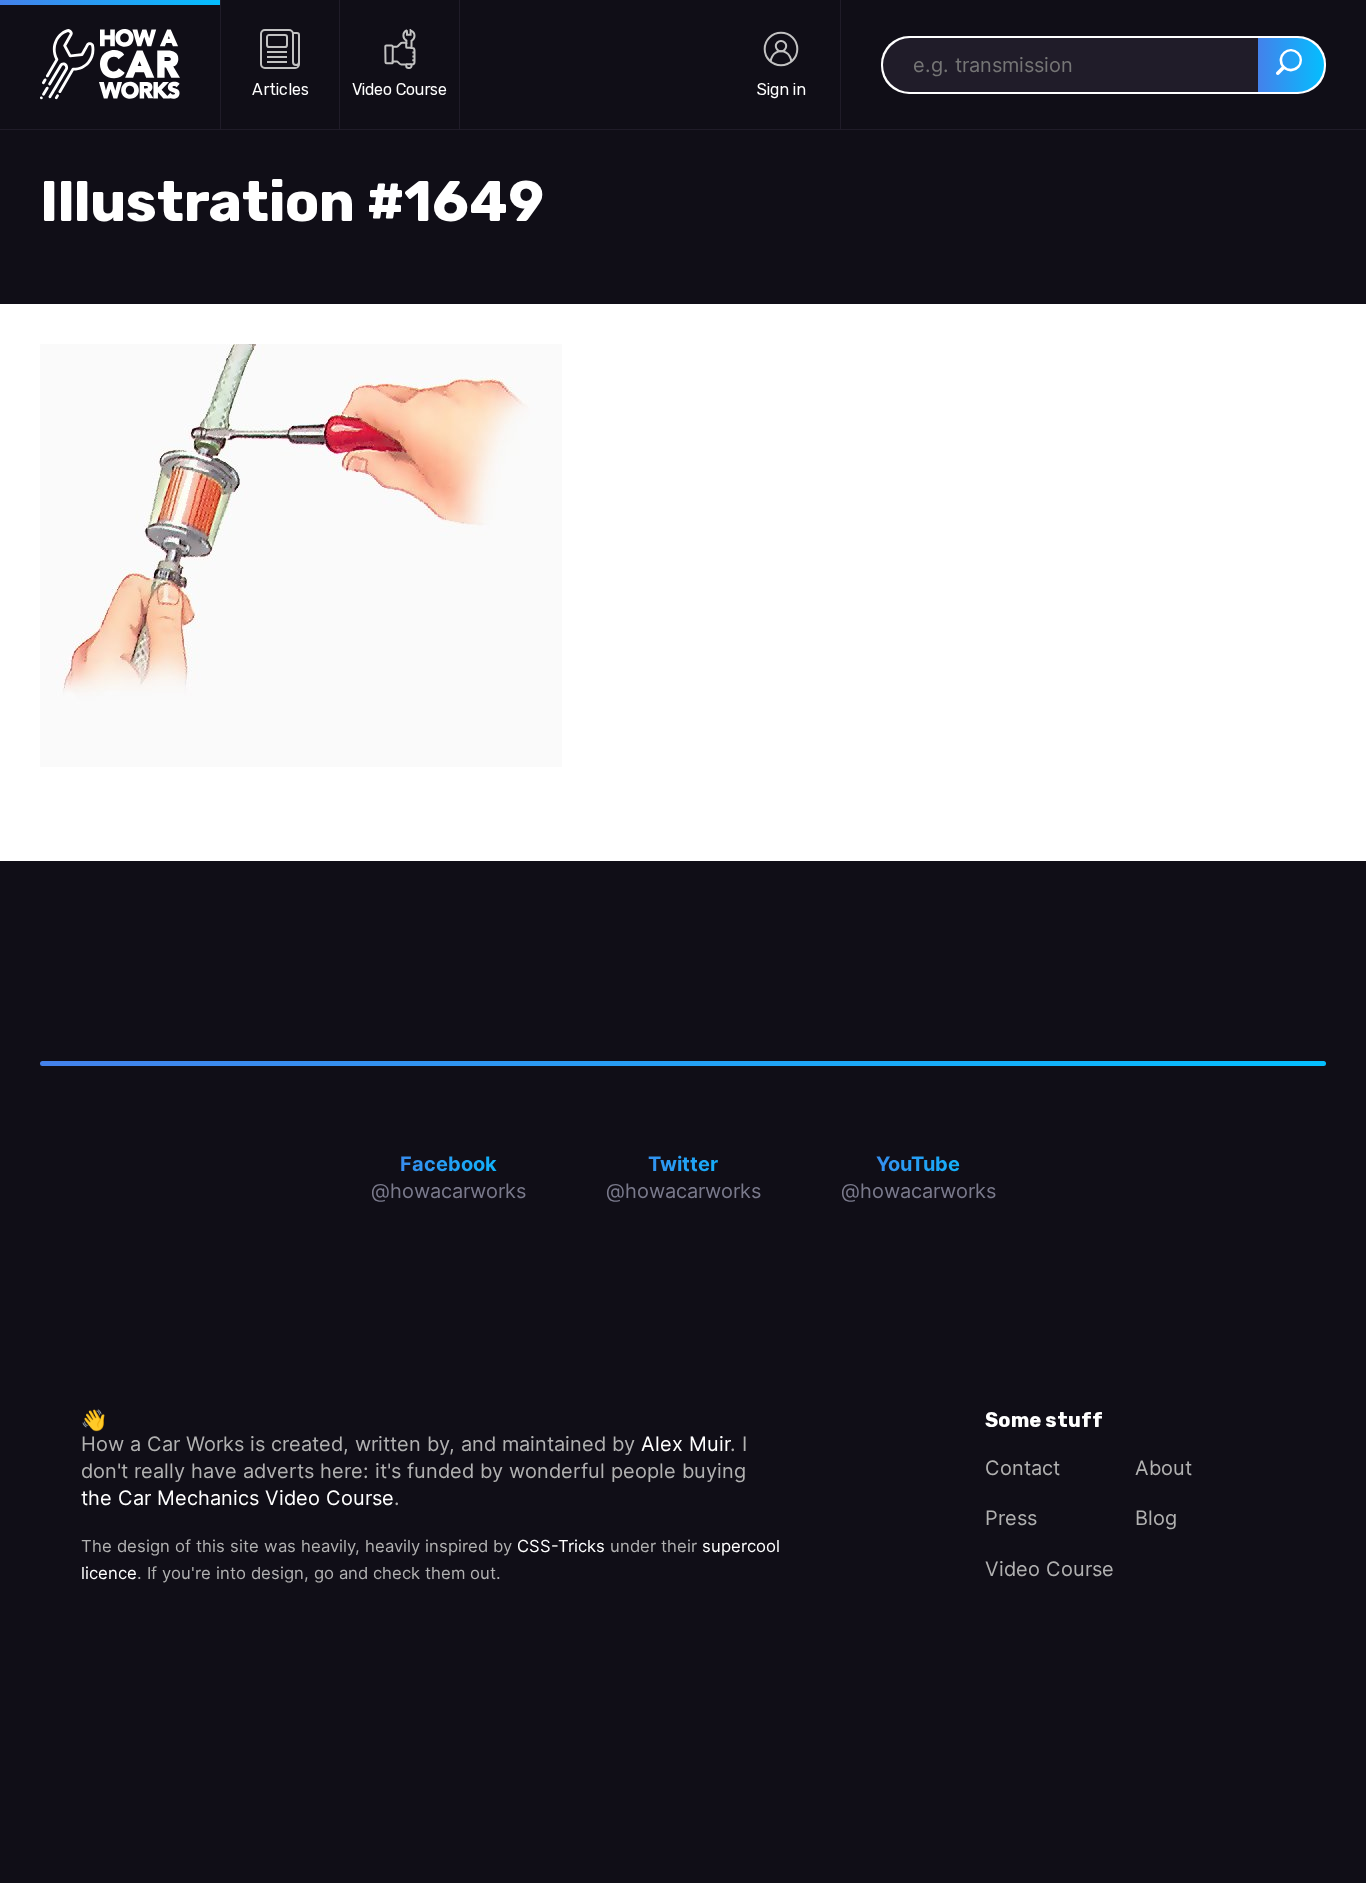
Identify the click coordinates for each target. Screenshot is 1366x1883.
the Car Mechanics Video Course (237, 1498)
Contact (1022, 1468)
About (1163, 1468)
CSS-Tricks (561, 1546)
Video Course (1049, 1569)
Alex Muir (685, 1444)
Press (1011, 1518)
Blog (1156, 1518)
